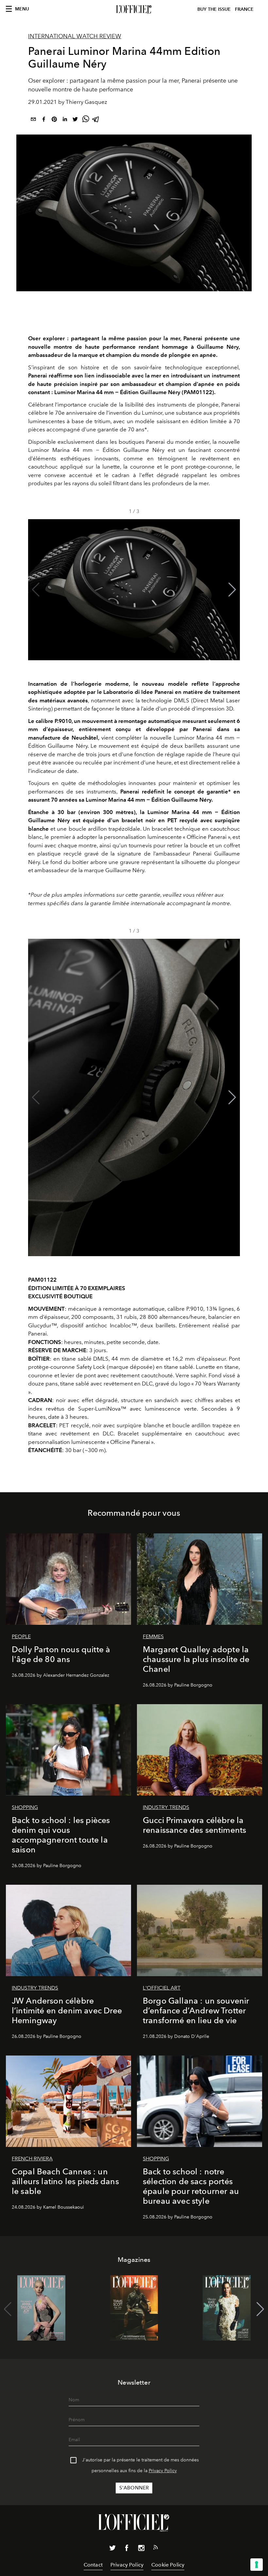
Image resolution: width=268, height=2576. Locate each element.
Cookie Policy (168, 2565)
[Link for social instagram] (141, 2549)
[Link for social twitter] (112, 2549)
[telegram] (96, 120)
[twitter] (75, 120)
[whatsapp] (86, 120)
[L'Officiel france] (134, 9)
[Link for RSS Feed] (156, 2549)
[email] (33, 120)
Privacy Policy (163, 2471)
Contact (93, 2565)
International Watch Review (75, 36)
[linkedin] (65, 120)
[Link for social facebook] (127, 2549)
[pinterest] (54, 120)
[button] (232, 590)
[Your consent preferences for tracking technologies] (257, 2565)
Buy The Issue (214, 9)
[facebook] (44, 120)
